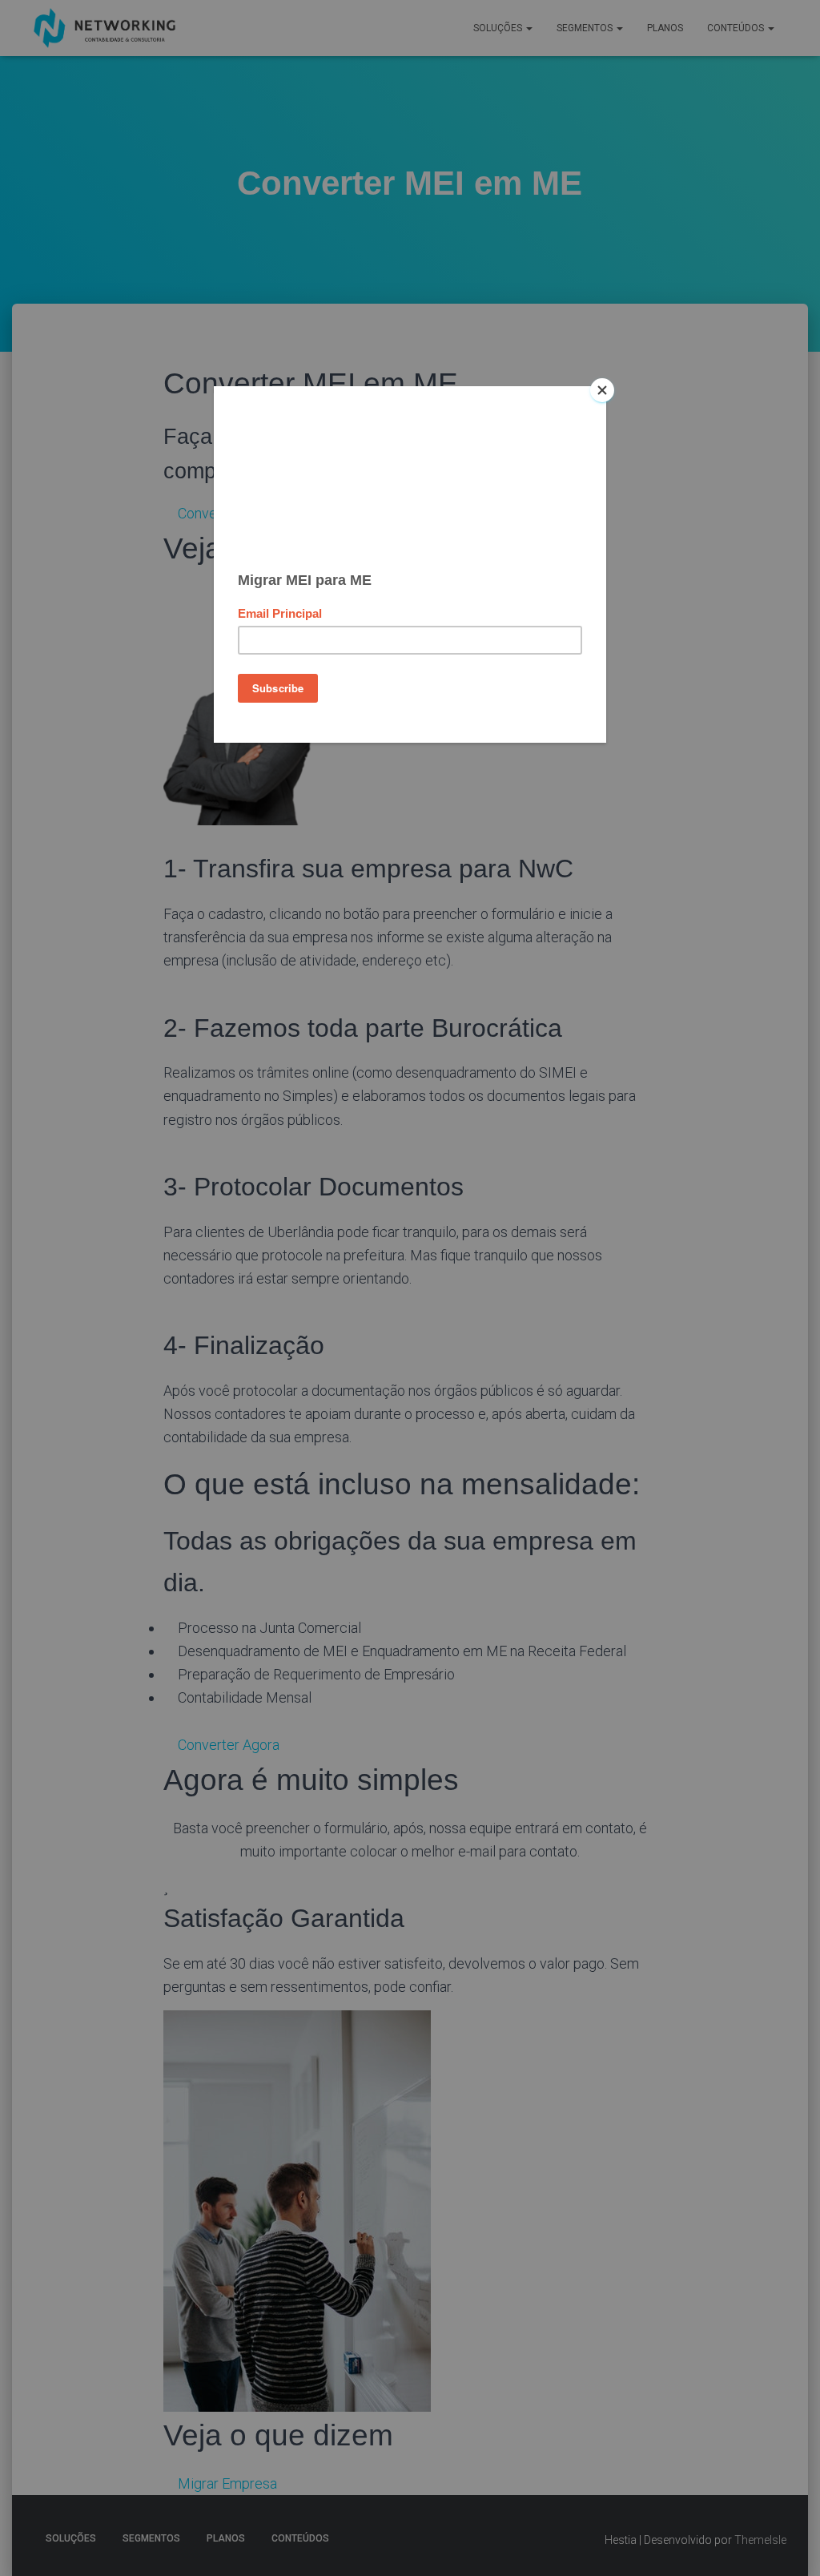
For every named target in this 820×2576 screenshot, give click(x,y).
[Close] (602, 390)
